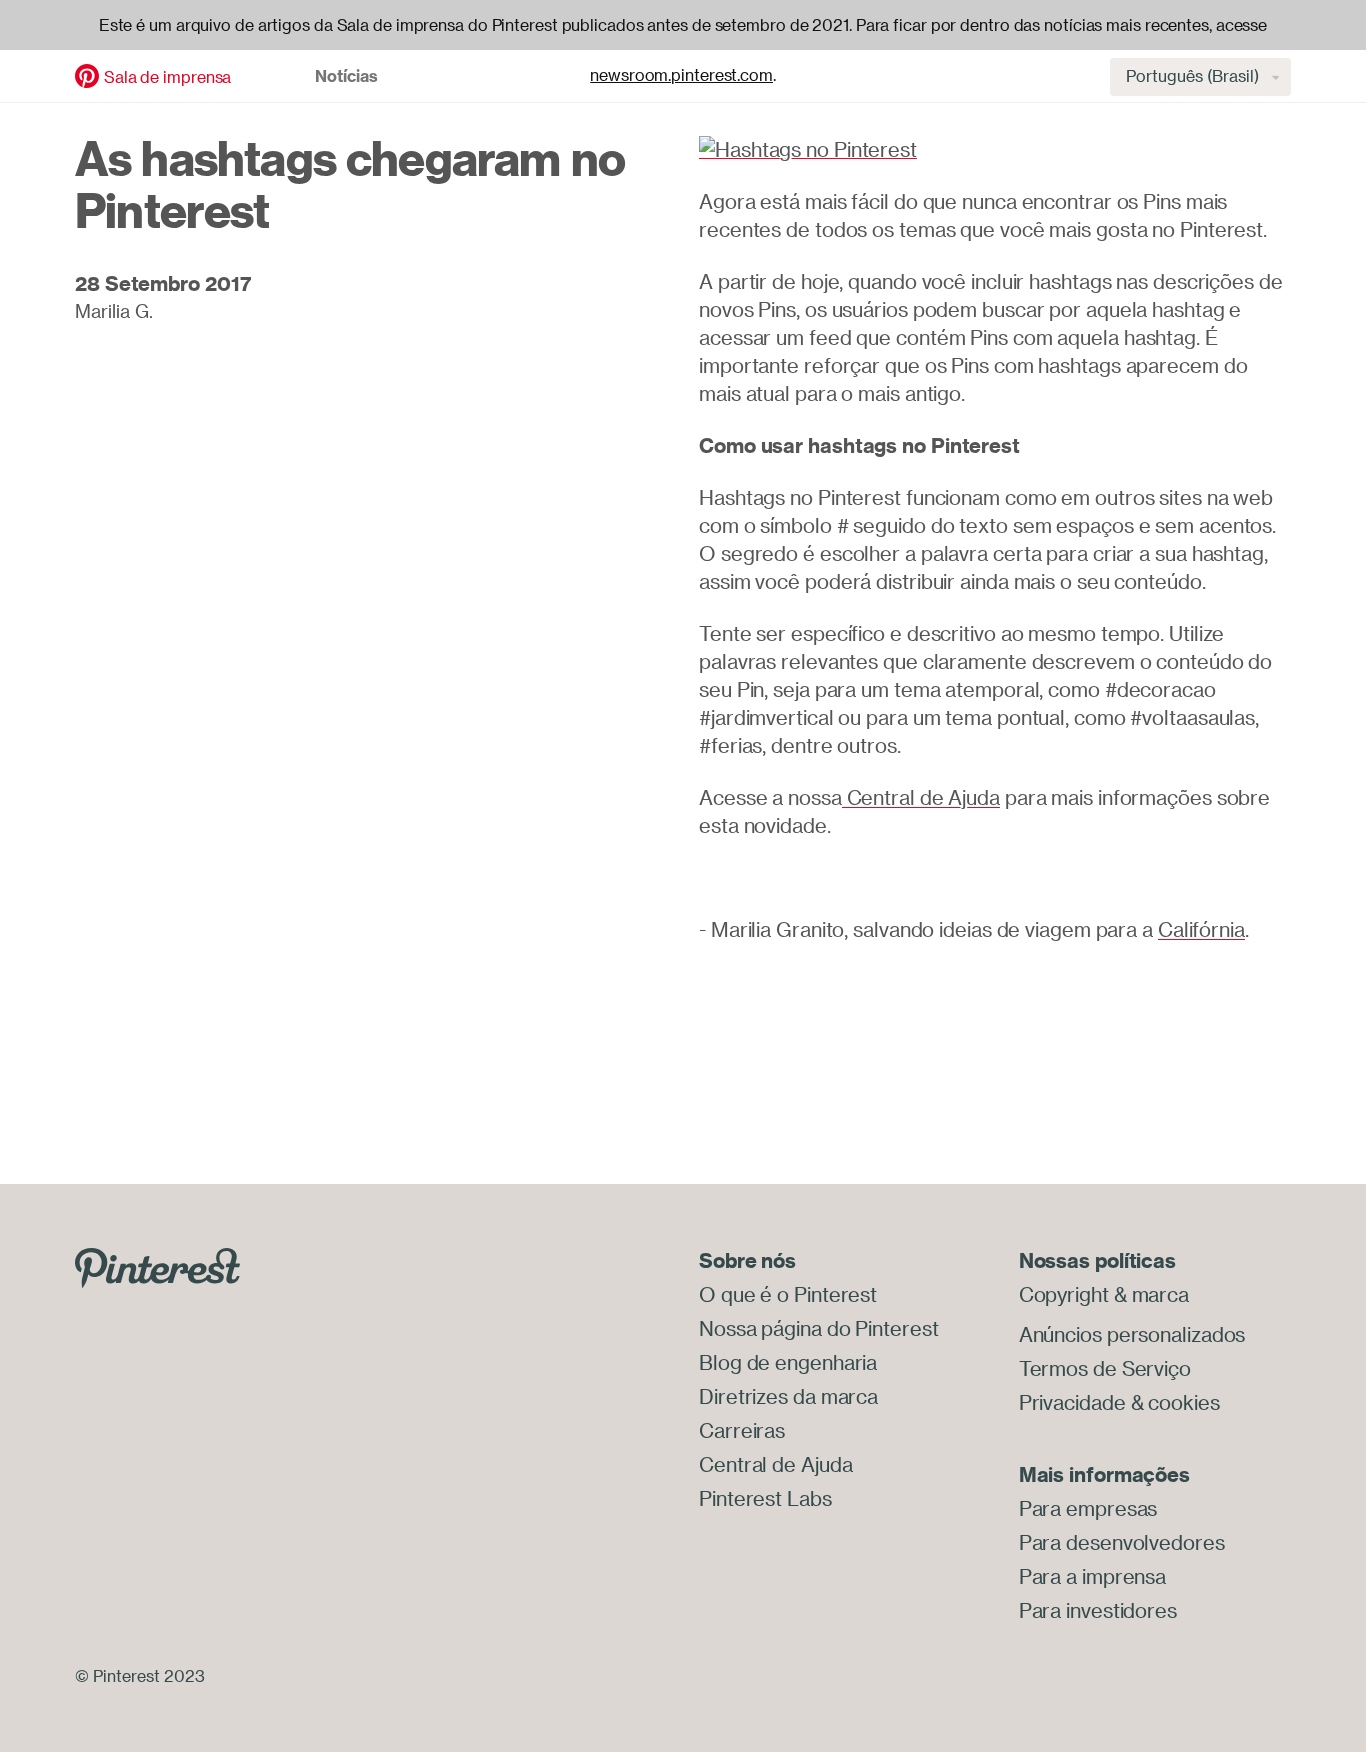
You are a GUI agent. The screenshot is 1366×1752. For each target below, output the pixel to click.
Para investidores (1098, 1610)
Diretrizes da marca (788, 1396)
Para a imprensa (1093, 1576)
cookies (1183, 1402)
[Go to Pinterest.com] (157, 1265)
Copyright (1064, 1294)
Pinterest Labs (765, 1498)
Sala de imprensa (167, 77)
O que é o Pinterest (788, 1294)
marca (1161, 1294)
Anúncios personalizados (1132, 1334)
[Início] (87, 74)
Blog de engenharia (788, 1362)
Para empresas (1088, 1508)
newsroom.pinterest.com (681, 75)
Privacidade (1072, 1402)
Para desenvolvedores (1122, 1542)
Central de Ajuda (921, 797)
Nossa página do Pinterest (819, 1328)
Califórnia (1201, 929)
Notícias (346, 76)
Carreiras (742, 1430)
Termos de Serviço (1105, 1368)
